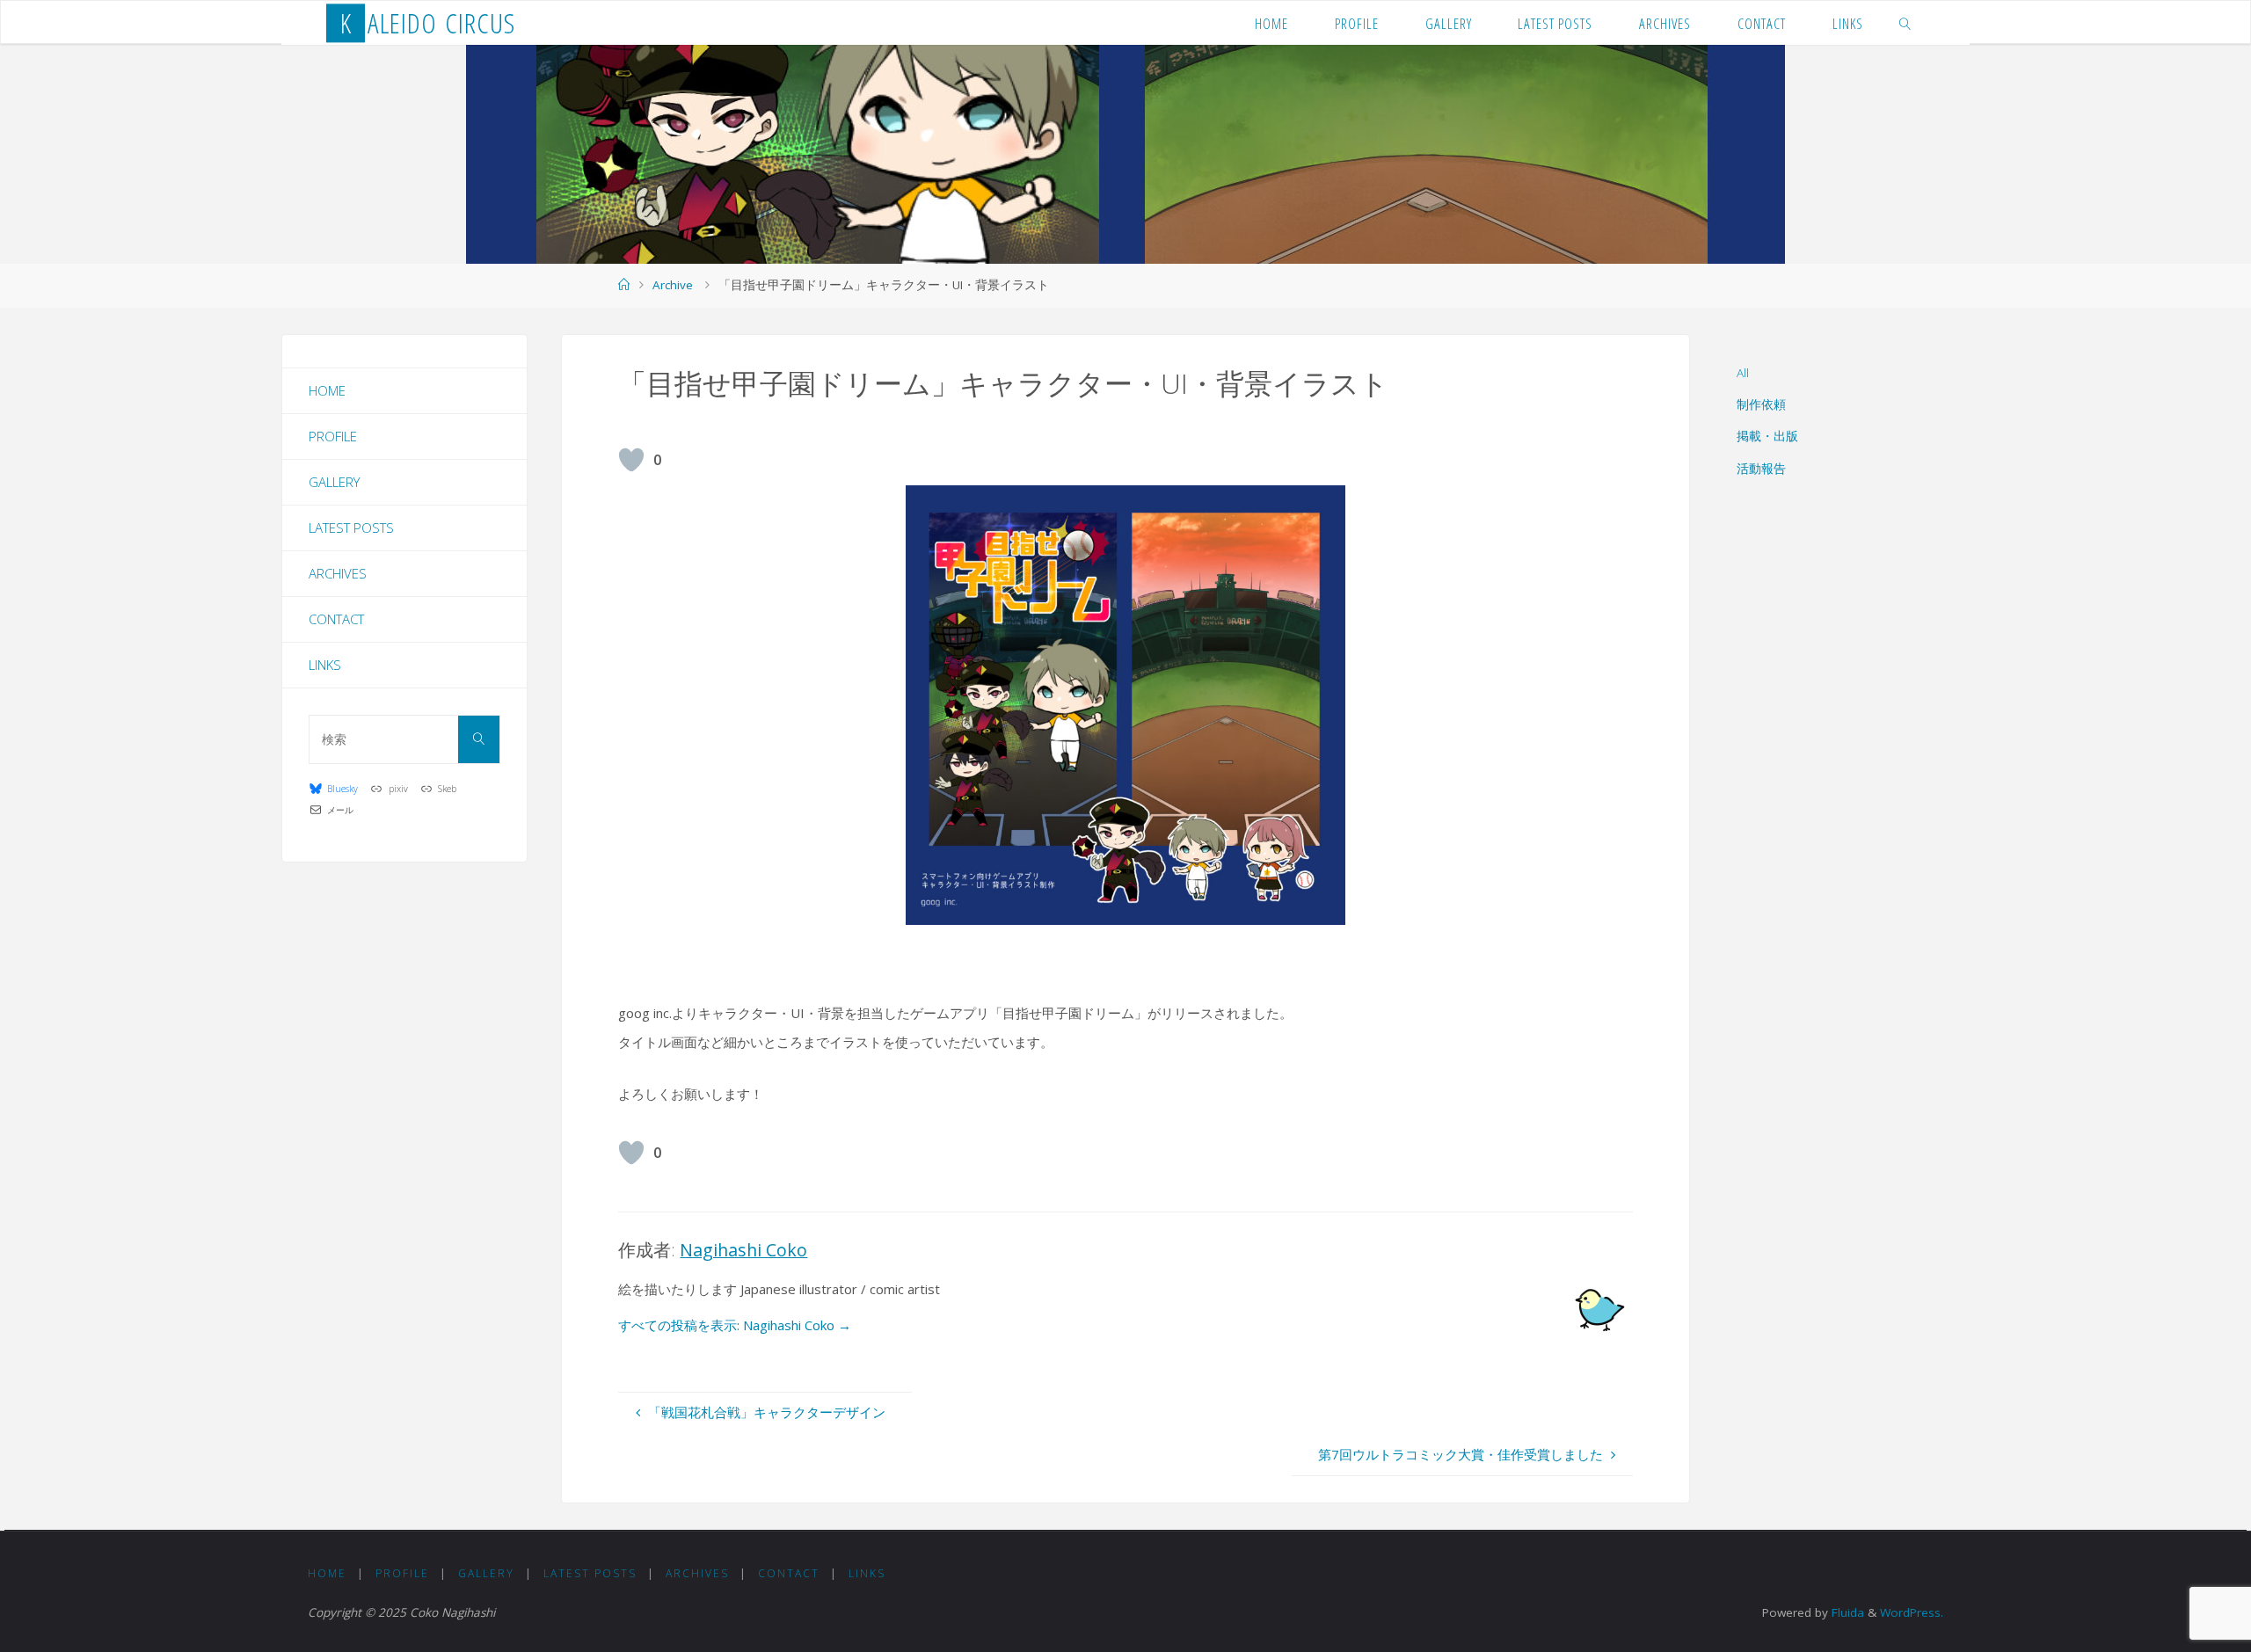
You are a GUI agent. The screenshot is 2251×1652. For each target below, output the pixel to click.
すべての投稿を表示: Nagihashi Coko (735, 1325)
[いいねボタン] (631, 460)
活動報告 (1761, 469)
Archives (338, 573)
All (1743, 373)
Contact (336, 619)
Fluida (1846, 1612)
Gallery (334, 482)
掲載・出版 (1767, 436)
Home (327, 390)
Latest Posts (351, 528)
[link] (1905, 23)
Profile (333, 436)
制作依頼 (1761, 404)
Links (325, 665)
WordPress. (1912, 1612)
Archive (673, 285)
